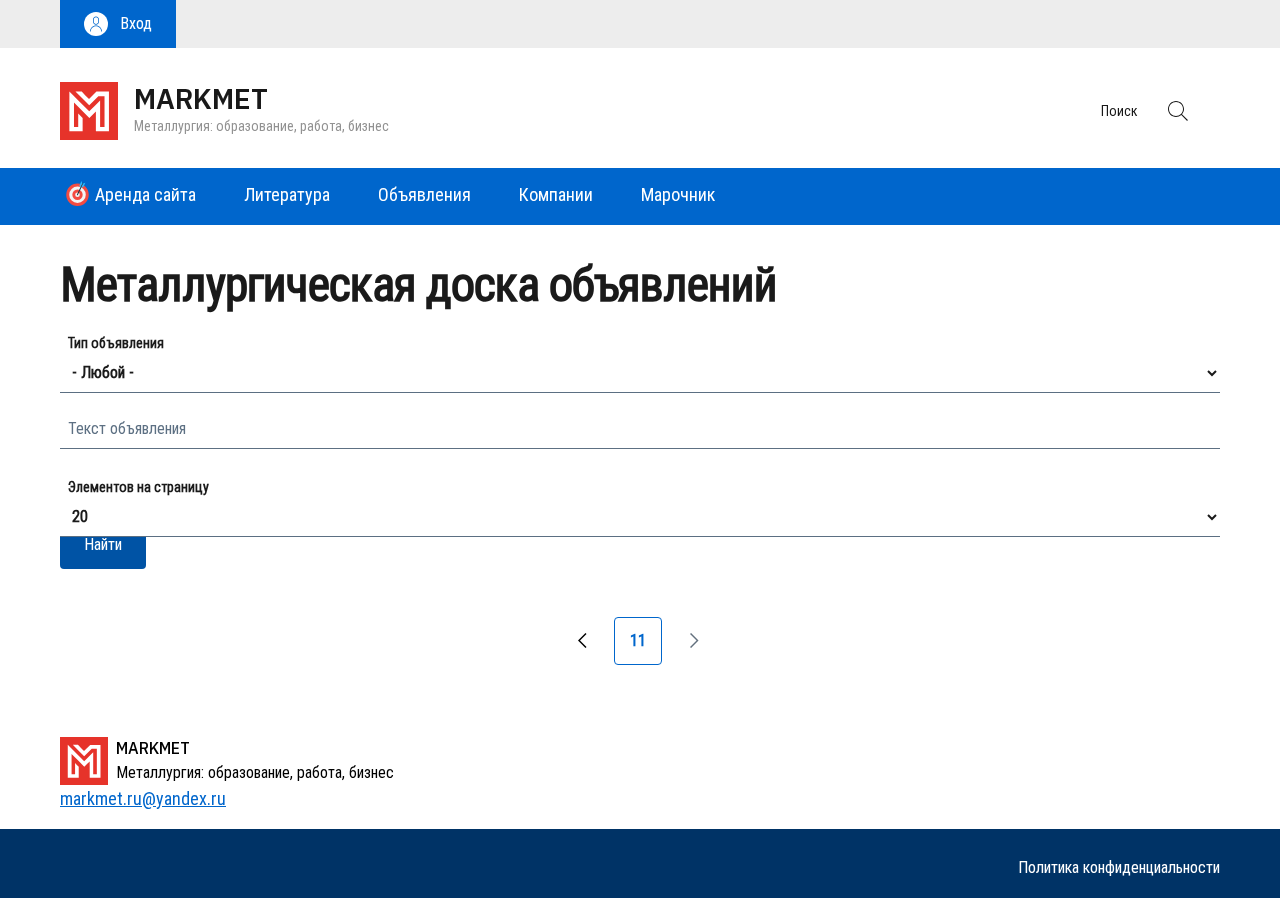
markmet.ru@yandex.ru (143, 798)
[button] (118, 24)
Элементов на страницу (138, 487)
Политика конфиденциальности (1119, 867)
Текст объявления (127, 428)
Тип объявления (116, 343)
